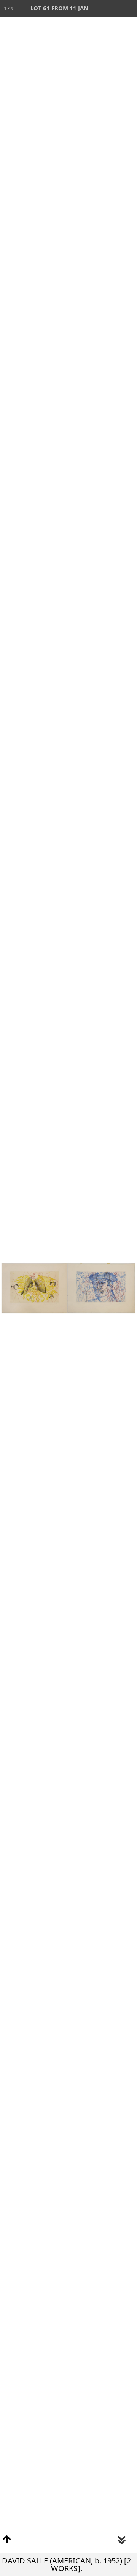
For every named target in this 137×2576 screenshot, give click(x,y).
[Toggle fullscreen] (95, 8)
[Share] (112, 8)
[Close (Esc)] (129, 8)
